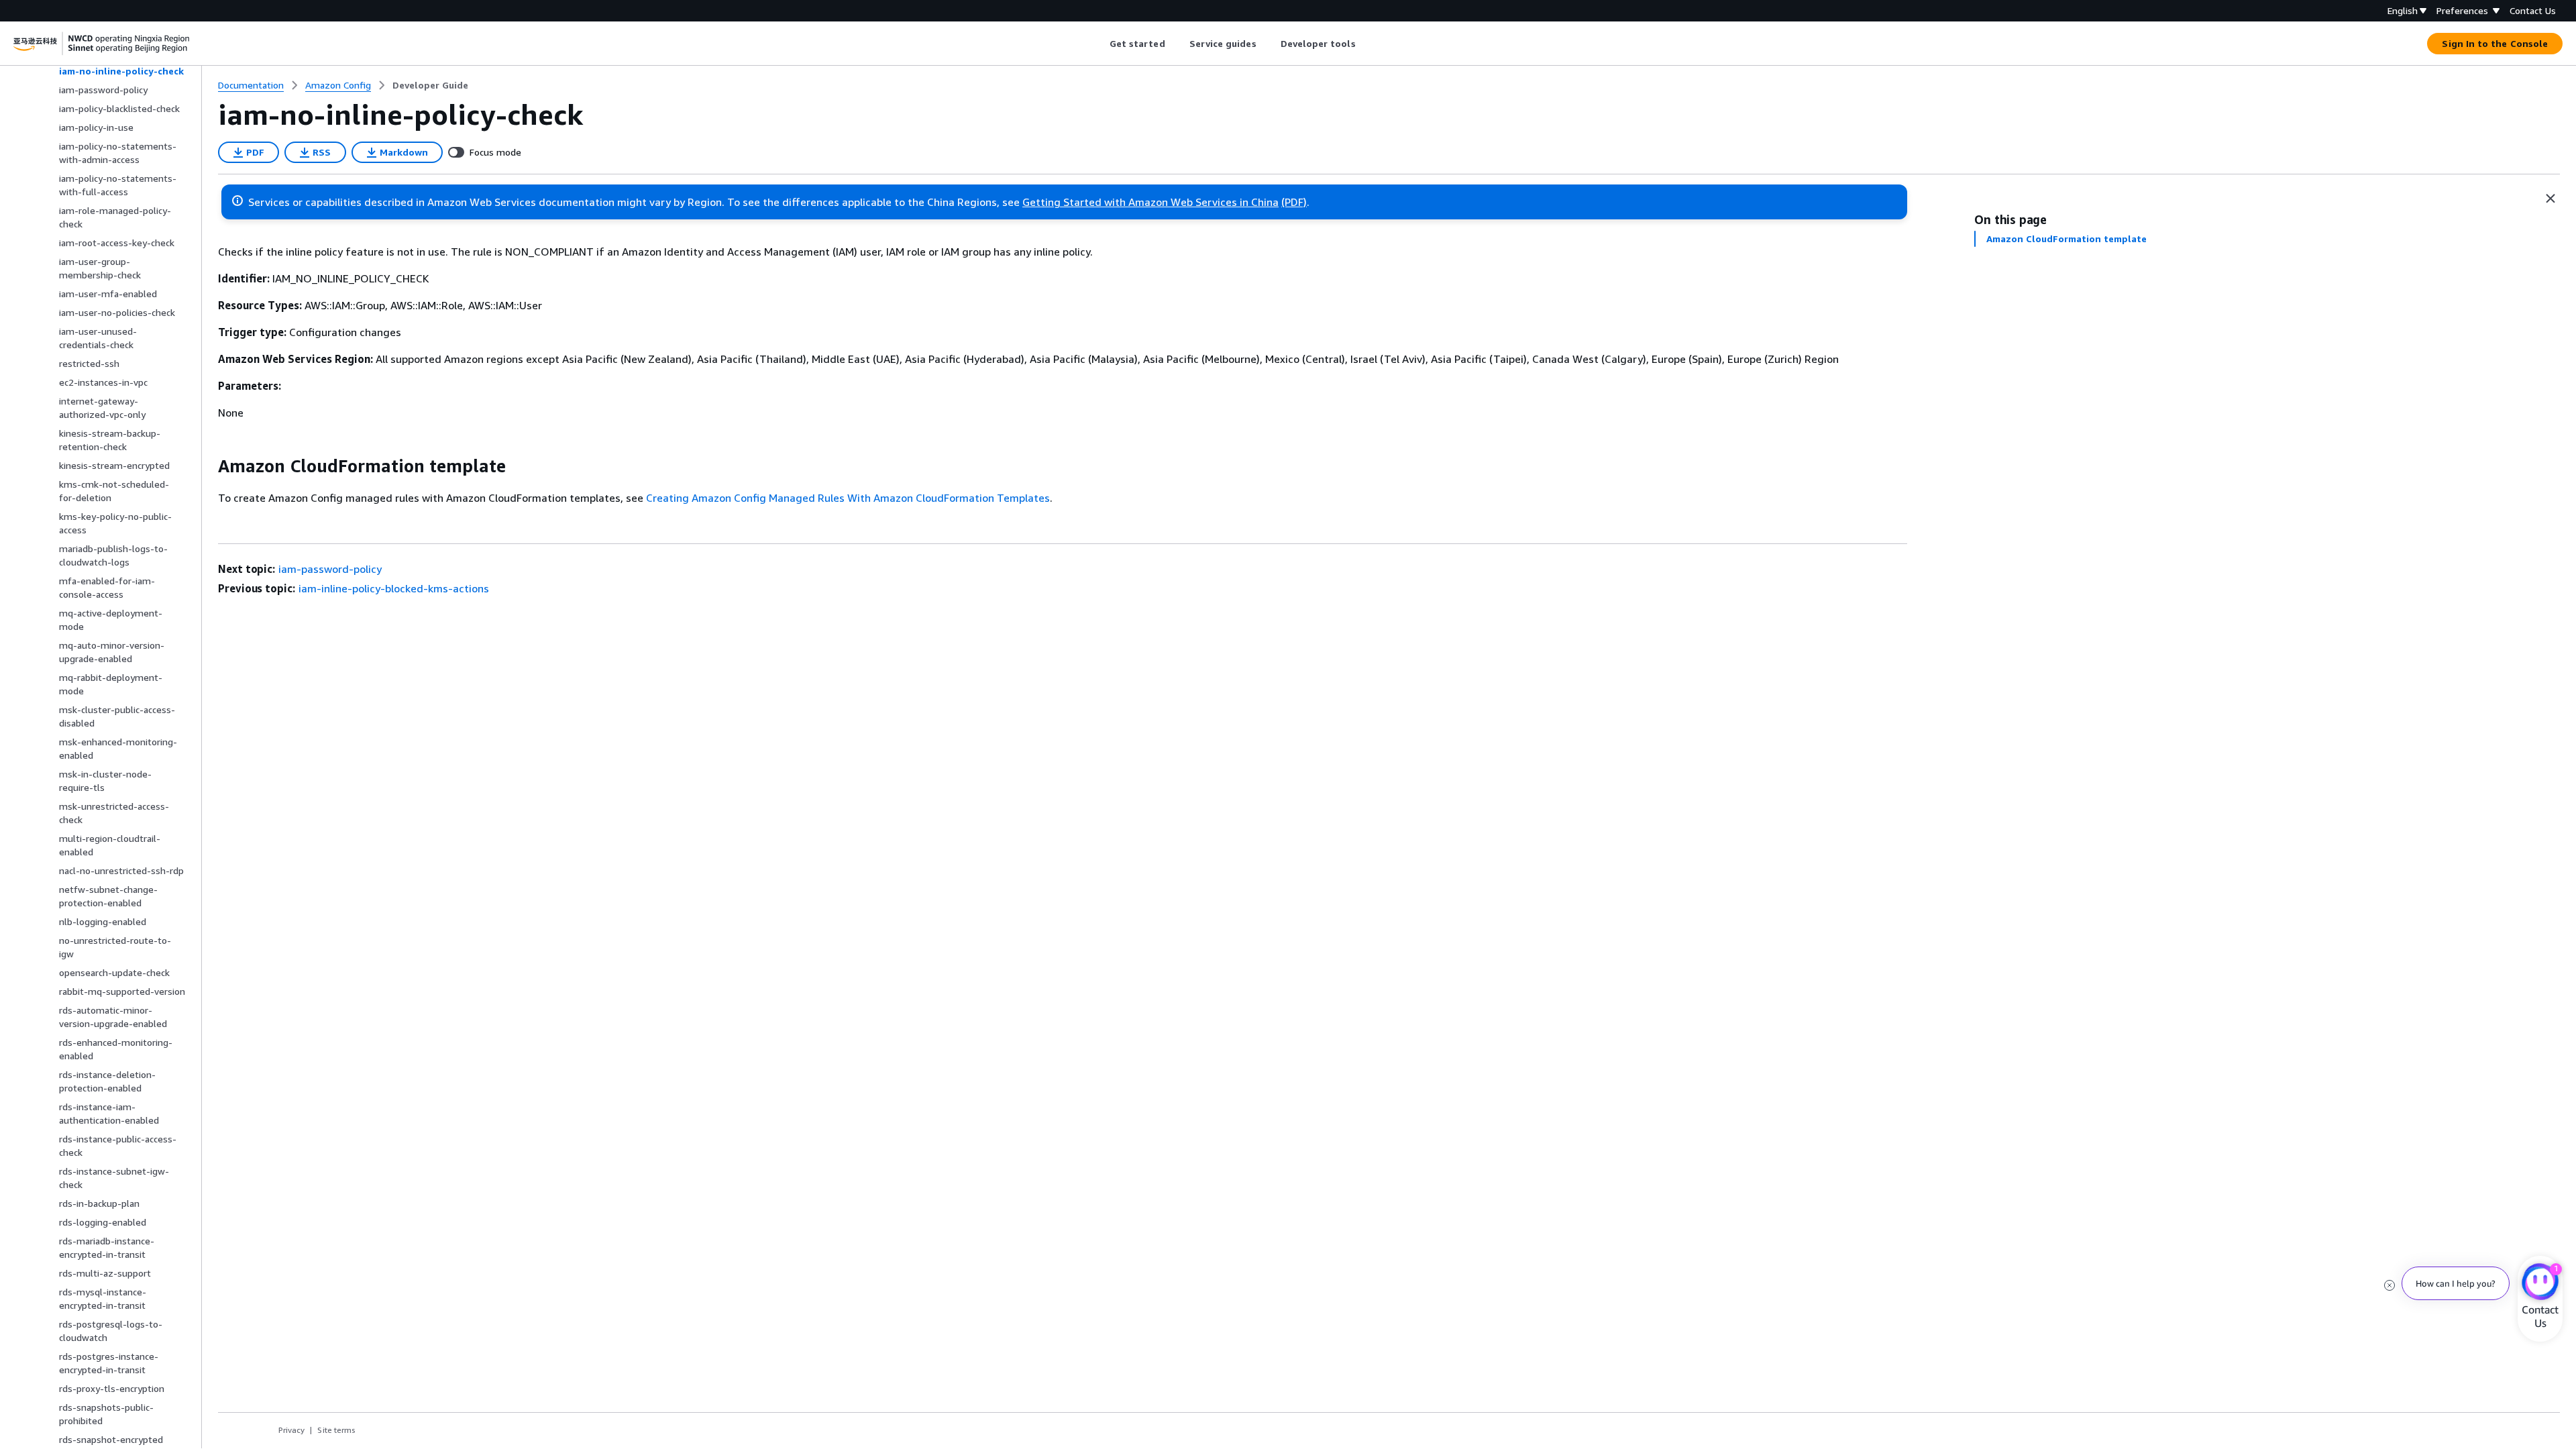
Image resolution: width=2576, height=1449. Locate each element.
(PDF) (1294, 202)
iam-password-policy (330, 569)
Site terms (336, 1430)
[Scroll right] (1365, 44)
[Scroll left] (1099, 44)
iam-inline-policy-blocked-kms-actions (394, 588)
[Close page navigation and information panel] (2551, 199)
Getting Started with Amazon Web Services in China (1150, 202)
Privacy (291, 1430)
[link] (430, 85)
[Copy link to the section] (207, 466)
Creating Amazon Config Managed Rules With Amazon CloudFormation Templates (848, 498)
